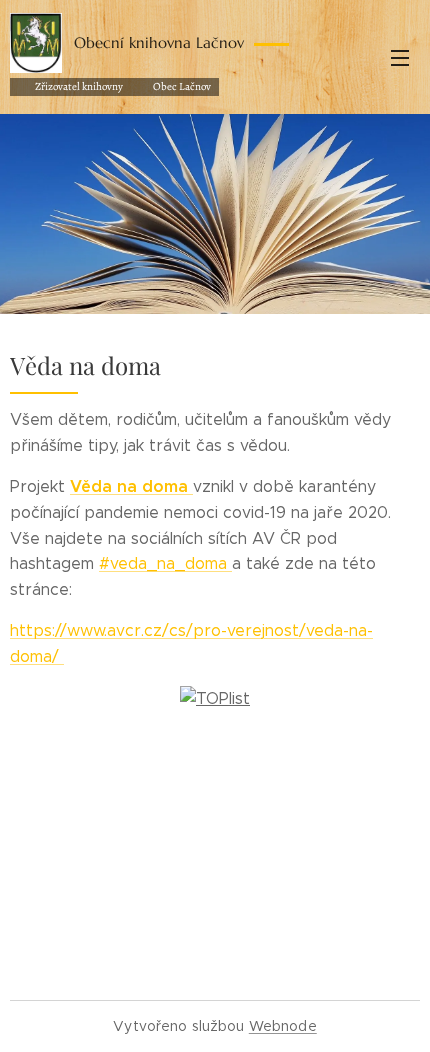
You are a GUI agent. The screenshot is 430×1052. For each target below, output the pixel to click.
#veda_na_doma (165, 563)
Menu (400, 57)
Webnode (283, 1026)
